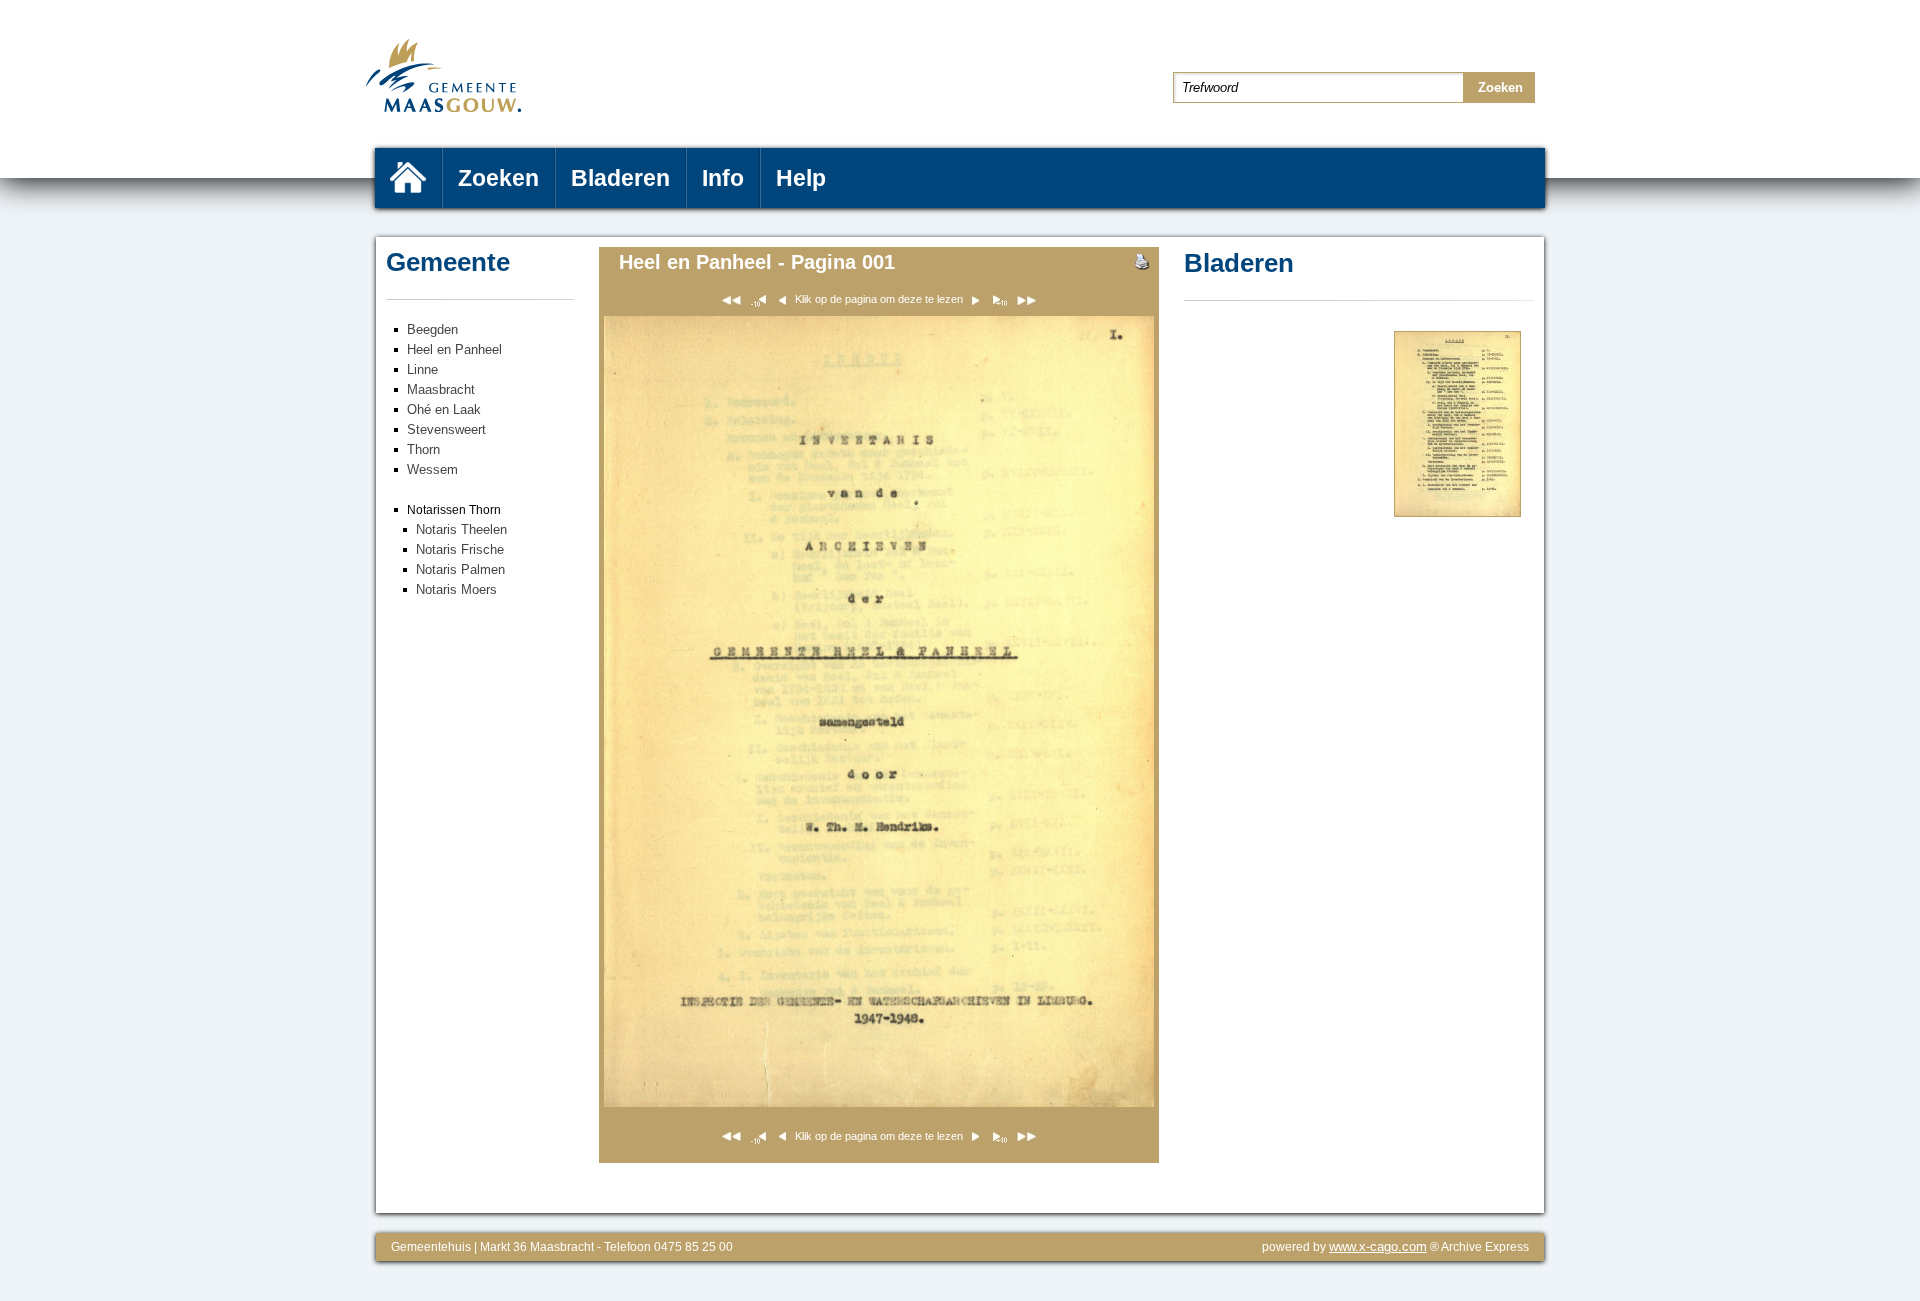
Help (801, 178)
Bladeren (620, 178)
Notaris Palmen (460, 569)
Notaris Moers (456, 589)
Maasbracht (441, 389)
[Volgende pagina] (1457, 512)
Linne (422, 369)
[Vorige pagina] (998, 303)
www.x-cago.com (1378, 1246)
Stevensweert (446, 429)
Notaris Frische (460, 549)
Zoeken (498, 178)
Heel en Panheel (454, 349)
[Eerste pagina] (731, 303)
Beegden (432, 329)
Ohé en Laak (444, 409)
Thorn (423, 449)
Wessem (432, 469)
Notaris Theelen (461, 529)
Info (723, 178)
